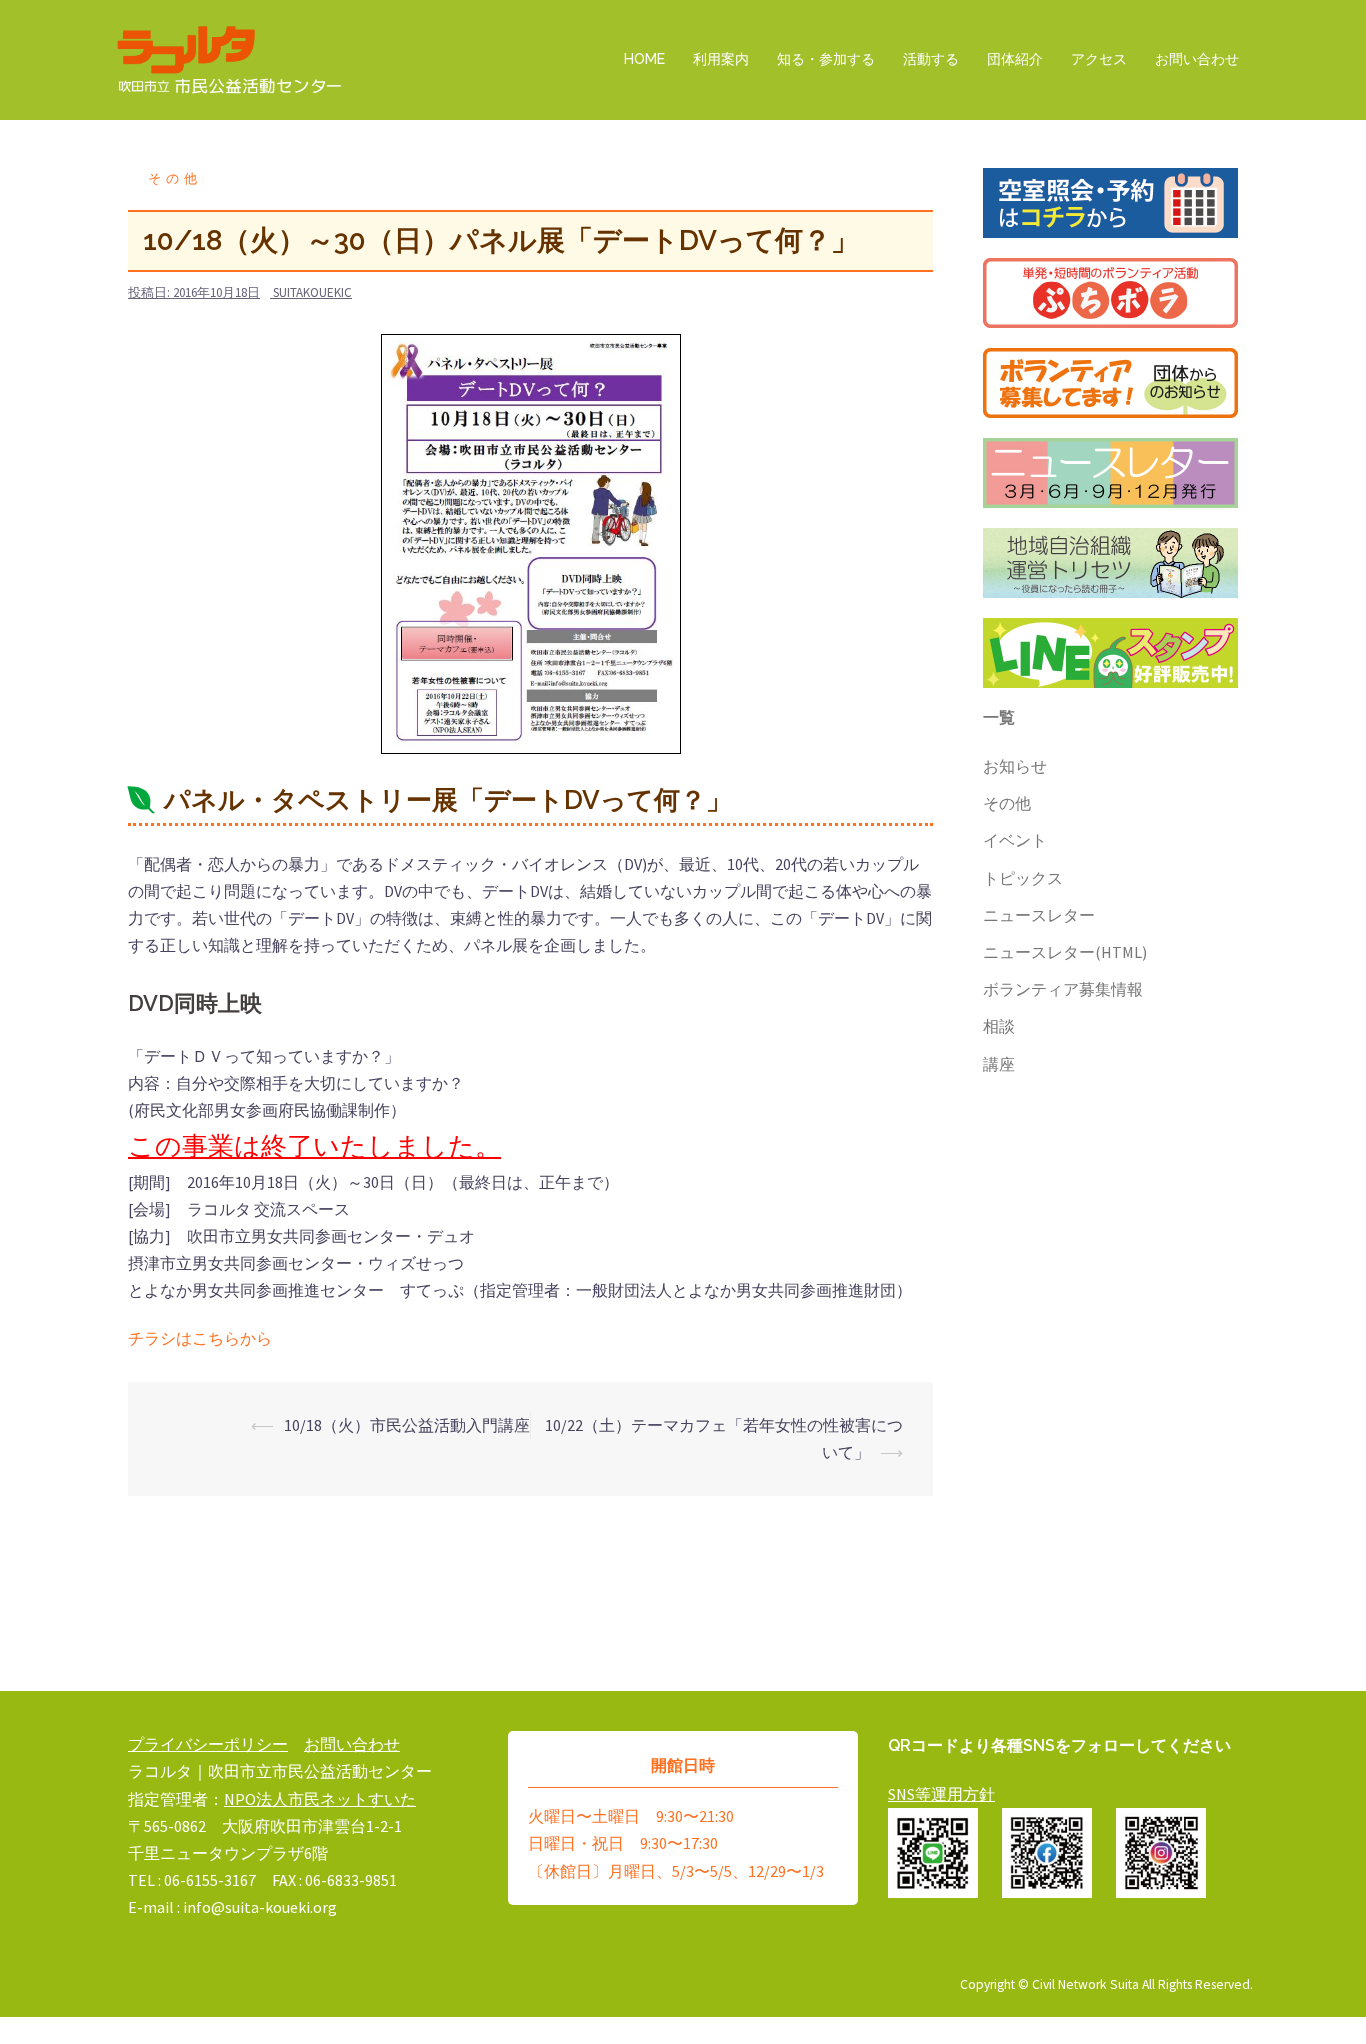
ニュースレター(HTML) (1065, 952)
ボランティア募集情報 (1063, 989)
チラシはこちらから (200, 1338)
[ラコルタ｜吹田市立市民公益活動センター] (230, 58)
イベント (1015, 840)
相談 (999, 1026)
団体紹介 (1015, 59)
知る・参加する (826, 59)
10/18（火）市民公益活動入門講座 (407, 1425)
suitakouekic (312, 292)
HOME (644, 59)
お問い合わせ (1197, 59)
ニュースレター (1039, 915)
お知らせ (1015, 766)
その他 (175, 178)
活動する (931, 59)
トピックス (1023, 878)
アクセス (1099, 59)
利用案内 (721, 59)
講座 (999, 1064)
